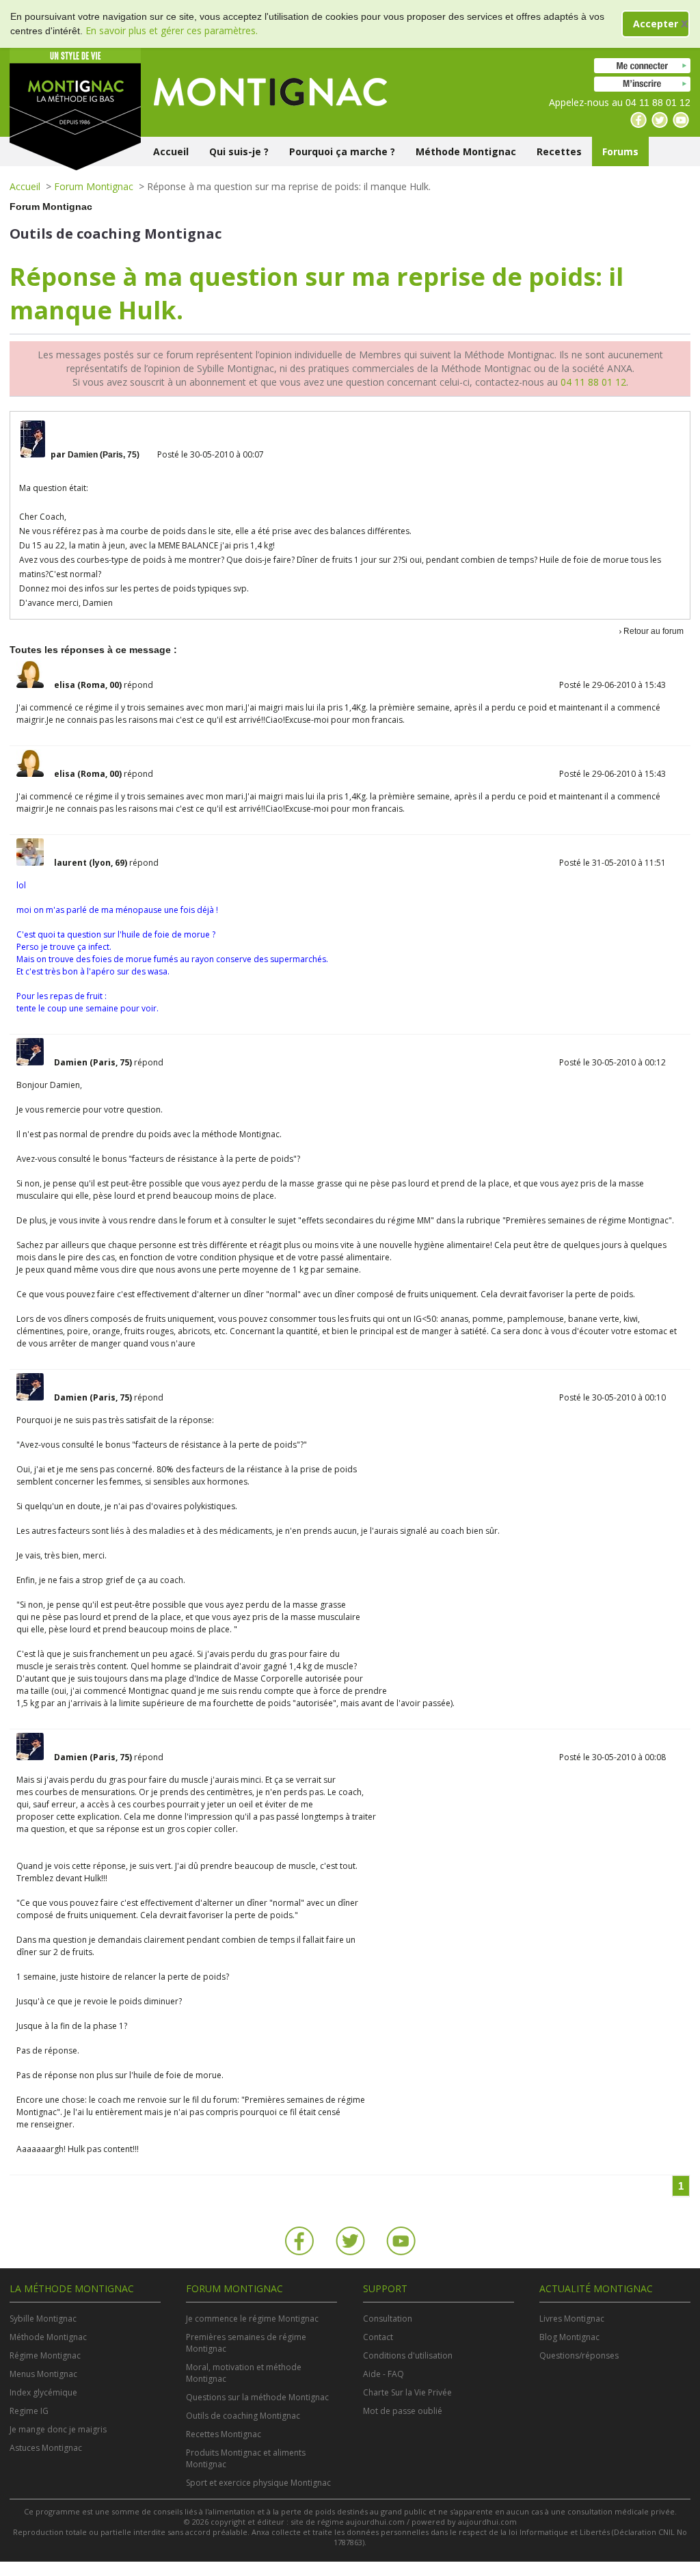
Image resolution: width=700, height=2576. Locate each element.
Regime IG (29, 2411)
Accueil (171, 151)
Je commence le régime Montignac (252, 2319)
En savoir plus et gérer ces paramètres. (172, 30)
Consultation (388, 2319)
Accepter (656, 24)
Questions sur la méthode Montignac (257, 2397)
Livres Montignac (572, 2319)
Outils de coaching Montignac (243, 2416)
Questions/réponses (579, 2355)
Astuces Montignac (46, 2448)
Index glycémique (43, 2392)
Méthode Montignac (466, 151)
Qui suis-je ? (239, 151)
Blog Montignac (569, 2337)
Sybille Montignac (43, 2319)
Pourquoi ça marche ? (342, 151)
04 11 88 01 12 (593, 382)
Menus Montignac (43, 2374)
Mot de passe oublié (403, 2411)
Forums (620, 151)
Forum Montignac (94, 186)
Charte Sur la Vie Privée (407, 2392)
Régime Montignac (45, 2355)
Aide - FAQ (383, 2374)
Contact (378, 2337)
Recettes (559, 151)
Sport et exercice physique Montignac (258, 2483)
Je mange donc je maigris (58, 2429)
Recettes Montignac (224, 2434)
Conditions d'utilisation (408, 2355)
